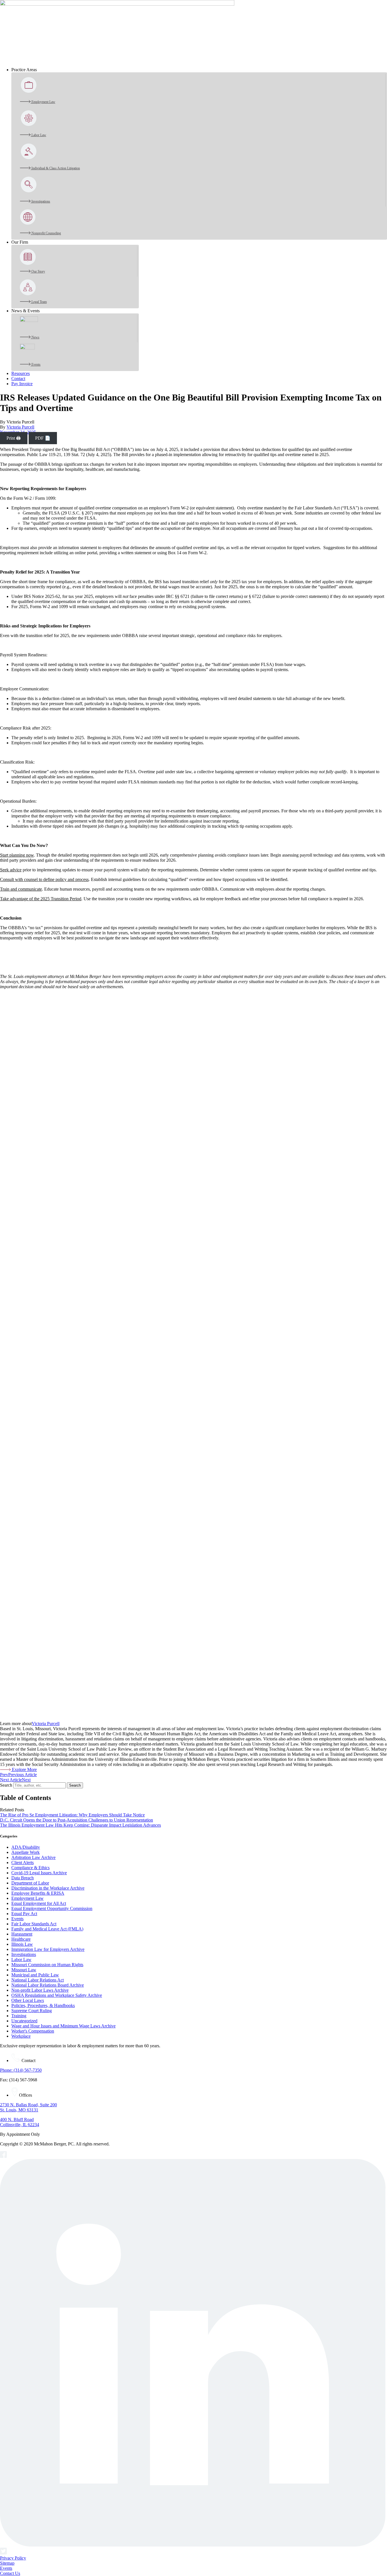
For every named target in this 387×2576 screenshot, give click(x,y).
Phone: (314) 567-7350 (21, 2070)
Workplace (21, 2036)
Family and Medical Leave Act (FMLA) (47, 1929)
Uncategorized (24, 2021)
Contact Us (10, 2573)
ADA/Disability (26, 1847)
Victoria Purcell (20, 427)
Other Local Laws (28, 2000)
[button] (199, 70)
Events (17, 1919)
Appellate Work (25, 1852)
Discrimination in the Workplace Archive (48, 1888)
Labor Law (21, 1960)
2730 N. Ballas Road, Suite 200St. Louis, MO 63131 (28, 2107)
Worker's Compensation (33, 2031)
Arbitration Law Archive (33, 1857)
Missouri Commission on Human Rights (47, 1965)
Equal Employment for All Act (39, 1903)
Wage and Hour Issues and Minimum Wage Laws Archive (63, 2026)
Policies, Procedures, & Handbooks (43, 2005)
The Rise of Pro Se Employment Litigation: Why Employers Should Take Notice (72, 1815)
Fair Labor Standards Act (34, 1924)
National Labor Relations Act (38, 1980)
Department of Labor (30, 1883)
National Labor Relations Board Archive (48, 1985)
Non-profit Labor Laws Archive (40, 1990)
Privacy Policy (13, 2558)
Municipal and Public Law (35, 1975)
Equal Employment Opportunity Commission (52, 1908)
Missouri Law (24, 1970)
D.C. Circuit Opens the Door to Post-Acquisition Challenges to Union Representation (76, 1820)
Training (19, 2016)
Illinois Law (22, 1944)
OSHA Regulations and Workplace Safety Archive (57, 1995)
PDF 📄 (43, 438)
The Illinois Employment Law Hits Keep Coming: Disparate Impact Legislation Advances (80, 1825)
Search (6, 1785)
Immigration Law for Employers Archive (48, 1949)
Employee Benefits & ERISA (38, 1893)
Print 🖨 (14, 438)
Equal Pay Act (24, 1914)
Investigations (24, 1954)
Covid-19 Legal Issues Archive (39, 1873)
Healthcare (21, 1939)
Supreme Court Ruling (32, 2011)
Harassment (22, 1934)
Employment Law (27, 1898)
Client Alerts (23, 1863)
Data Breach (23, 1878)
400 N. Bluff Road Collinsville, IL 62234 (20, 2122)
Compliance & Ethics (30, 1868)
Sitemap (7, 2563)
